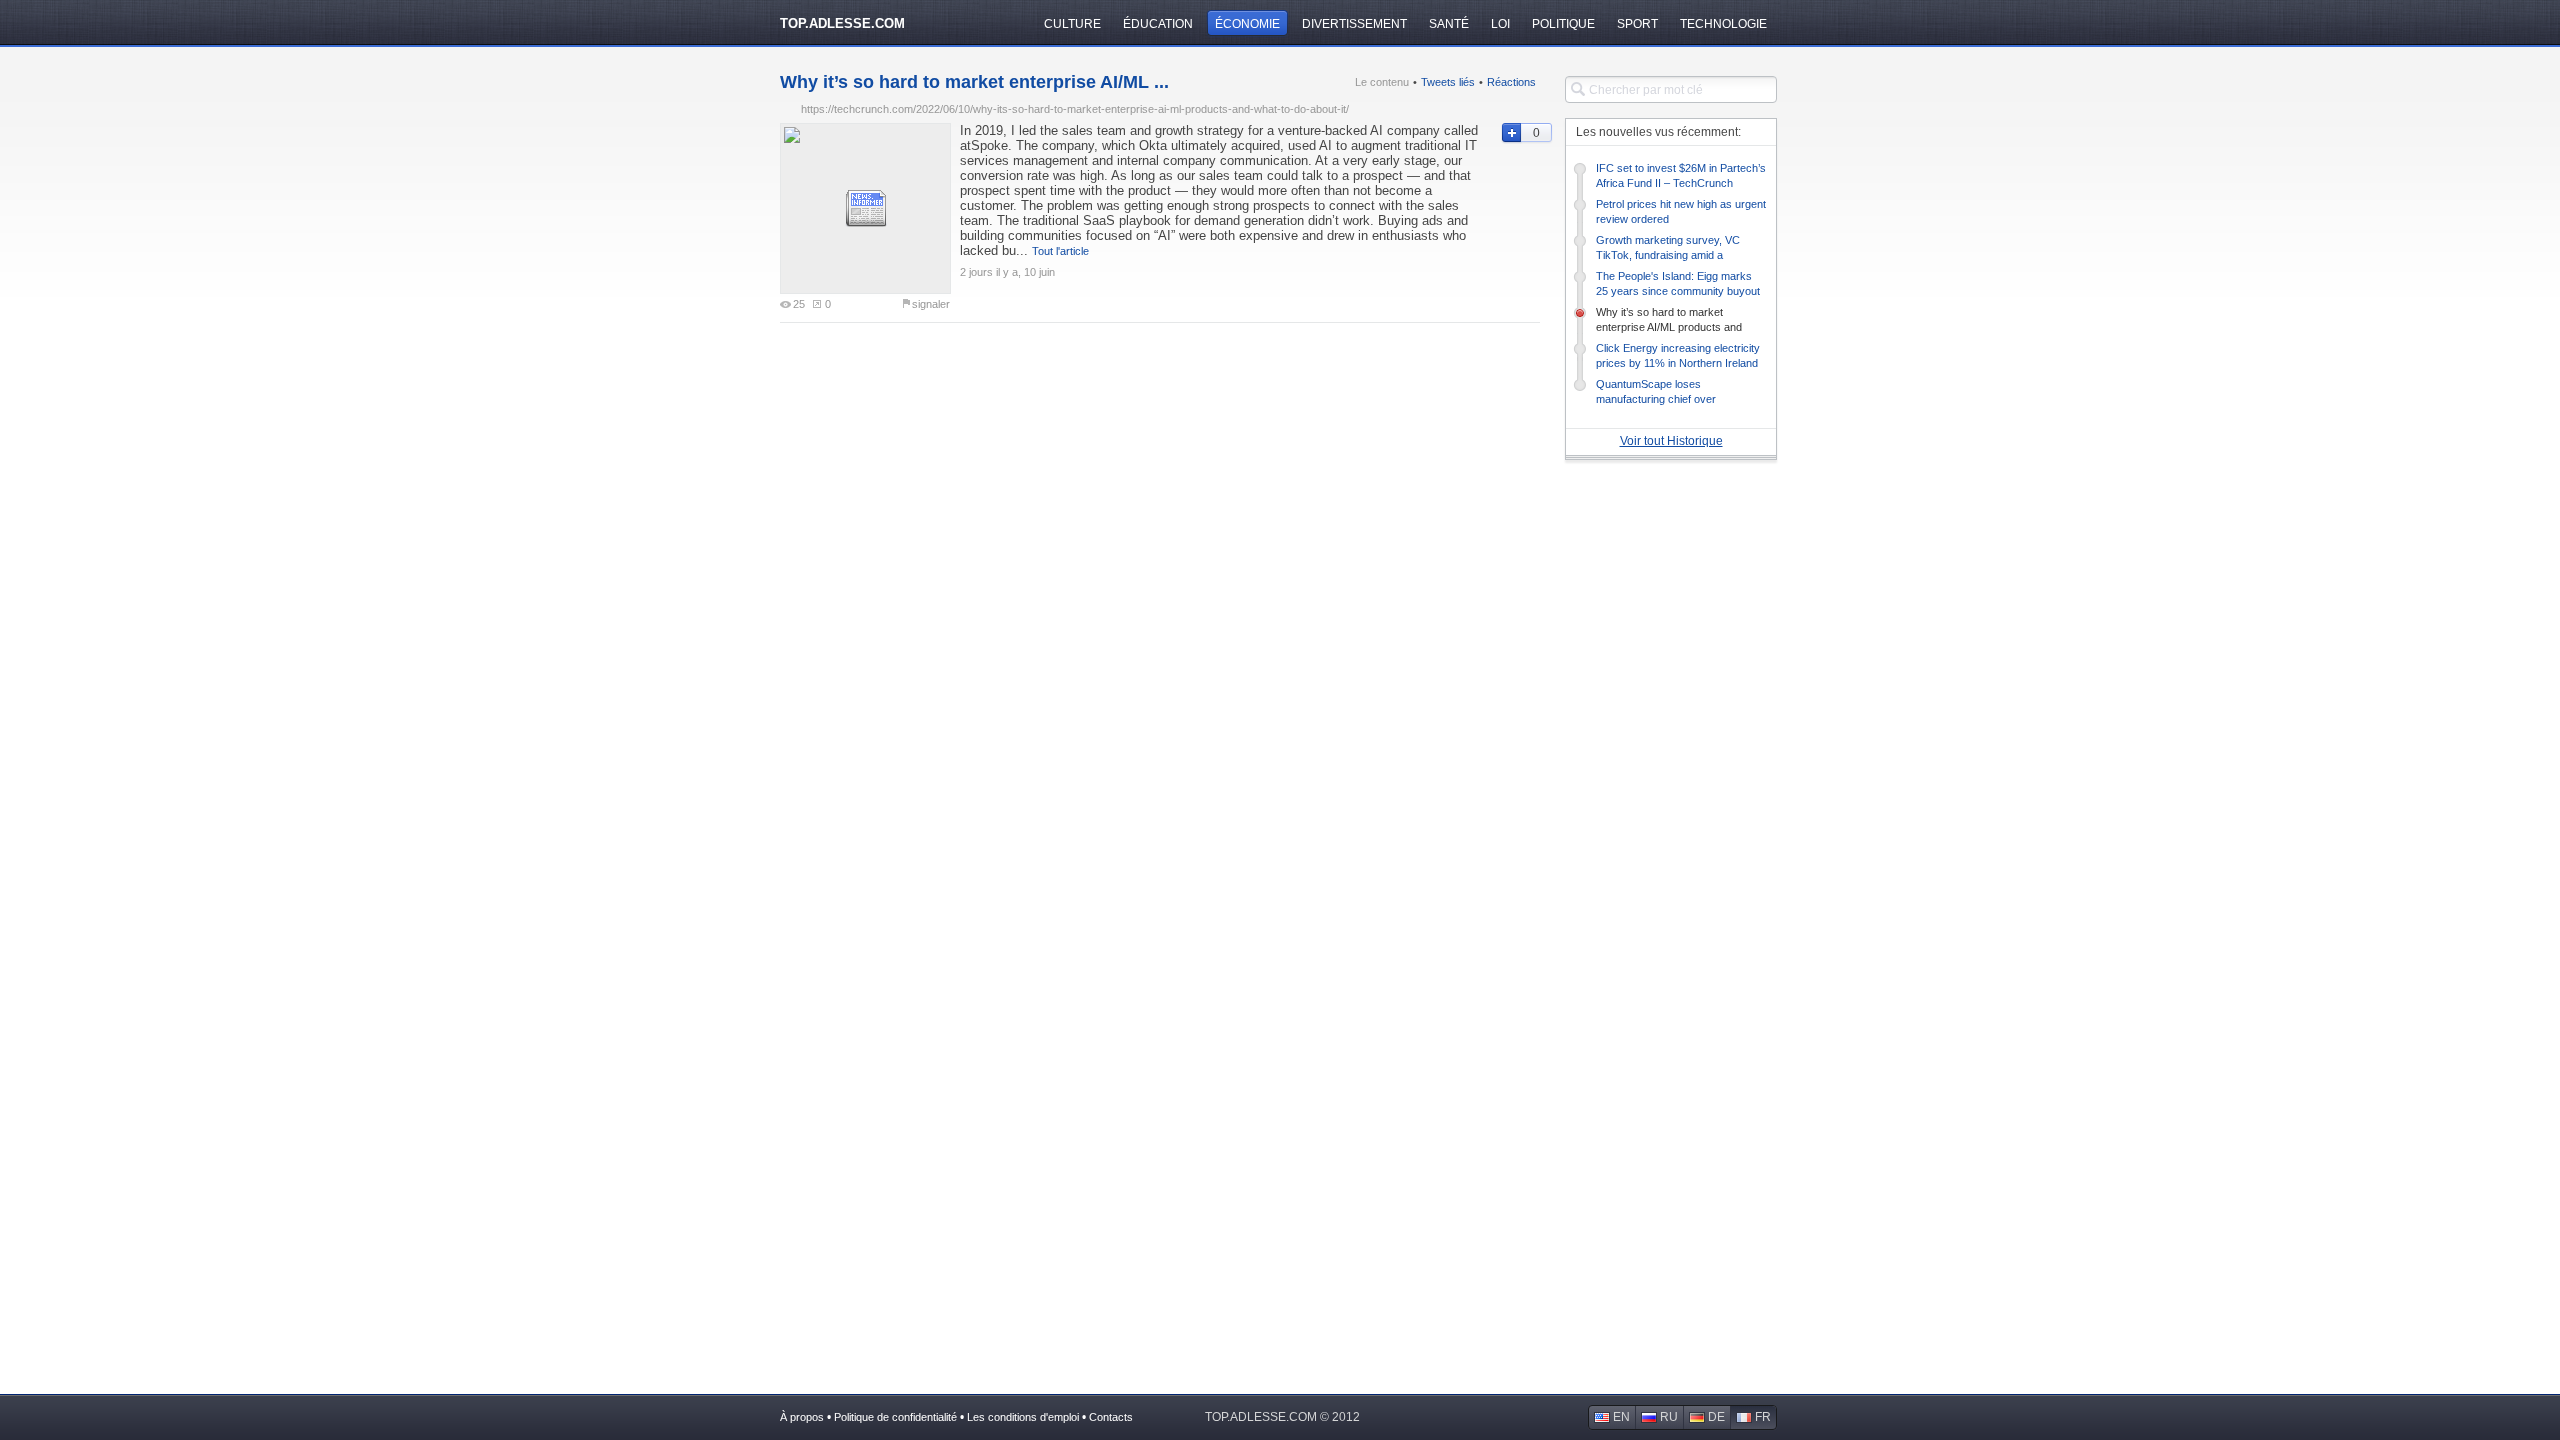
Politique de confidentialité (895, 1417)
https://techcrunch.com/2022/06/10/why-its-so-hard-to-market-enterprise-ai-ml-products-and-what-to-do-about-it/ (1075, 109)
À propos (802, 1417)
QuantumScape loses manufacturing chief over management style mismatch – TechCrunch (1670, 392)
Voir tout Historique (1671, 441)
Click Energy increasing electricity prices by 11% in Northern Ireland (1678, 355)
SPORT (1637, 24)
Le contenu (1382, 82)
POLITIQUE (1563, 24)
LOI (1500, 24)
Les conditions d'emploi (1023, 1417)
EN (1621, 1417)
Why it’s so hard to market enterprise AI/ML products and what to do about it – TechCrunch (1676, 320)
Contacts (1111, 1417)
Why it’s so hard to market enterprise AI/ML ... (974, 82)
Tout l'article (1060, 251)
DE (1716, 1417)
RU (1669, 1417)
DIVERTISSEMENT (1354, 24)
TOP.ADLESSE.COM (842, 23)
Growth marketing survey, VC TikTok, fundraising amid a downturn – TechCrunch (1668, 248)
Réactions (1511, 82)
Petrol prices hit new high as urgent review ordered (1681, 211)
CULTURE (1072, 24)
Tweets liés (1448, 82)
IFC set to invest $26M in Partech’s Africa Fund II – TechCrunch (1681, 175)
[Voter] (1510, 133)
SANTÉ (1449, 24)
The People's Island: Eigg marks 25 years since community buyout (1678, 283)
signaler (931, 304)
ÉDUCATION (1158, 24)
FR (1763, 1417)
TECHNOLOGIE (1723, 24)
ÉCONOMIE (1247, 24)
